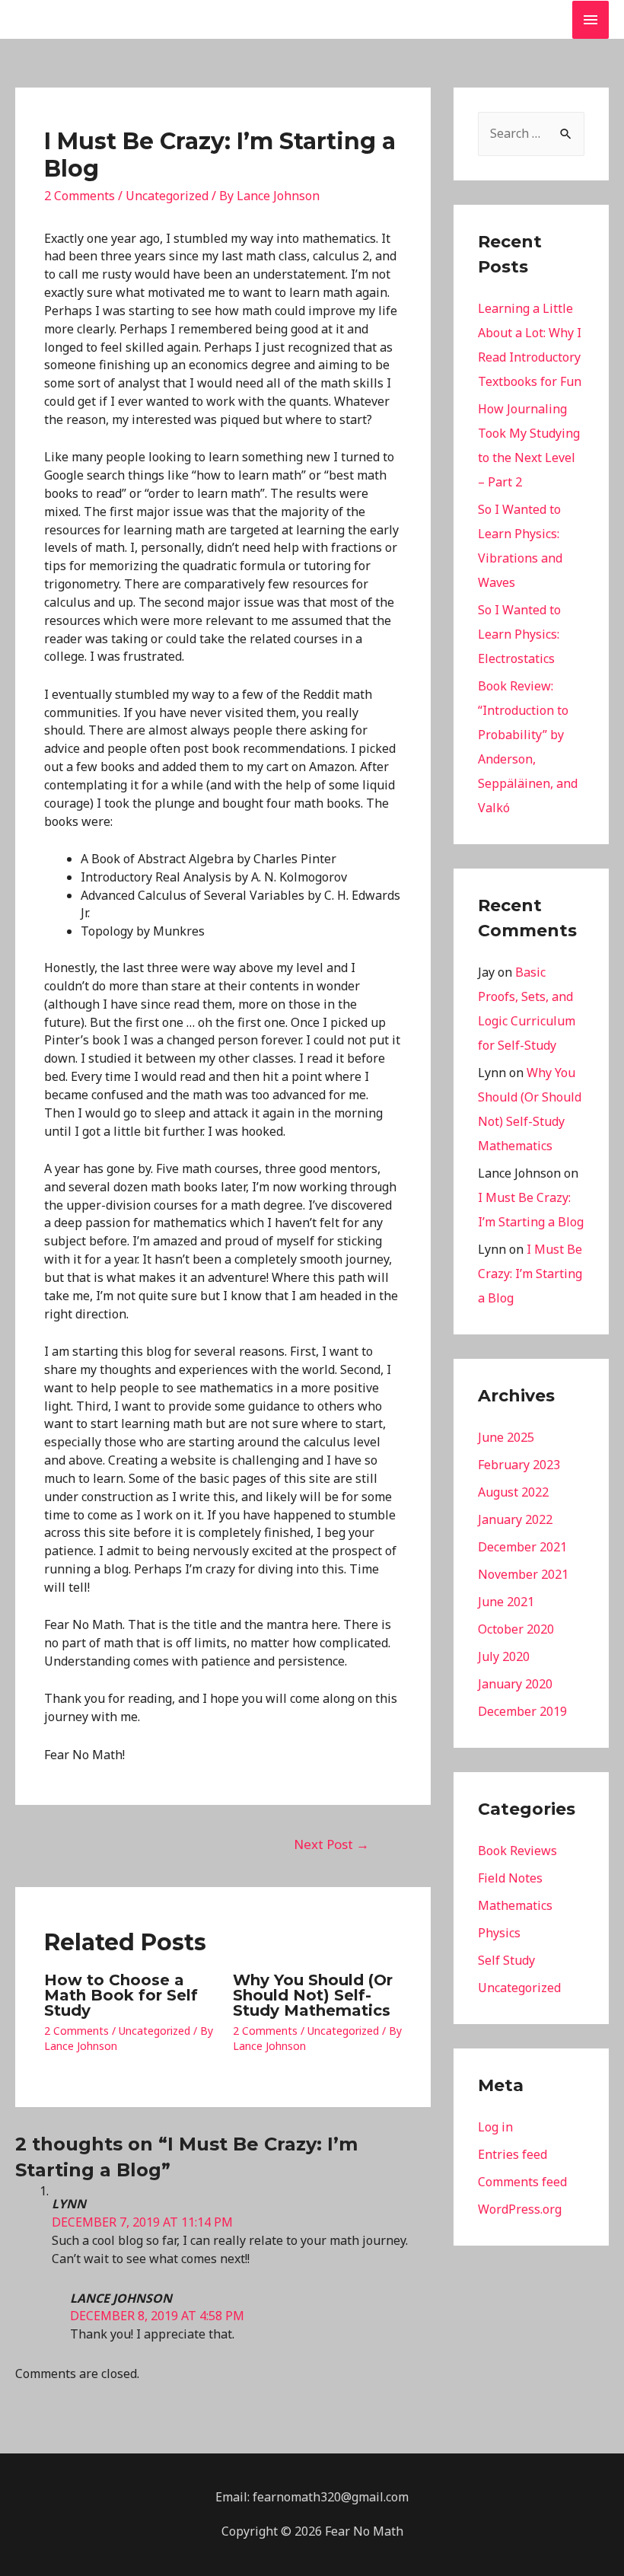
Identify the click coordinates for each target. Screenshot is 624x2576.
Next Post (331, 1844)
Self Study (506, 1960)
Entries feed (513, 2154)
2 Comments (80, 196)
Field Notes (510, 1878)
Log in (495, 2127)
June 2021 (506, 1602)
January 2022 (515, 1519)
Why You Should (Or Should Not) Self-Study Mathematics (313, 1995)
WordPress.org (520, 2209)
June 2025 (506, 1437)
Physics (499, 1933)
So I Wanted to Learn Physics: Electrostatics (519, 634)
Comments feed (522, 2182)
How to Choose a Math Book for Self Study (121, 1995)
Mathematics (515, 1905)
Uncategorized (167, 196)
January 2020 (515, 1684)
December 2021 (522, 1547)
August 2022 (513, 1492)
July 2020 (504, 1656)
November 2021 (523, 1574)
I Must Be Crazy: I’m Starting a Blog (530, 1274)
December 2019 (522, 1711)
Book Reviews (517, 1851)
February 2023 (519, 1465)
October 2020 (516, 1629)
